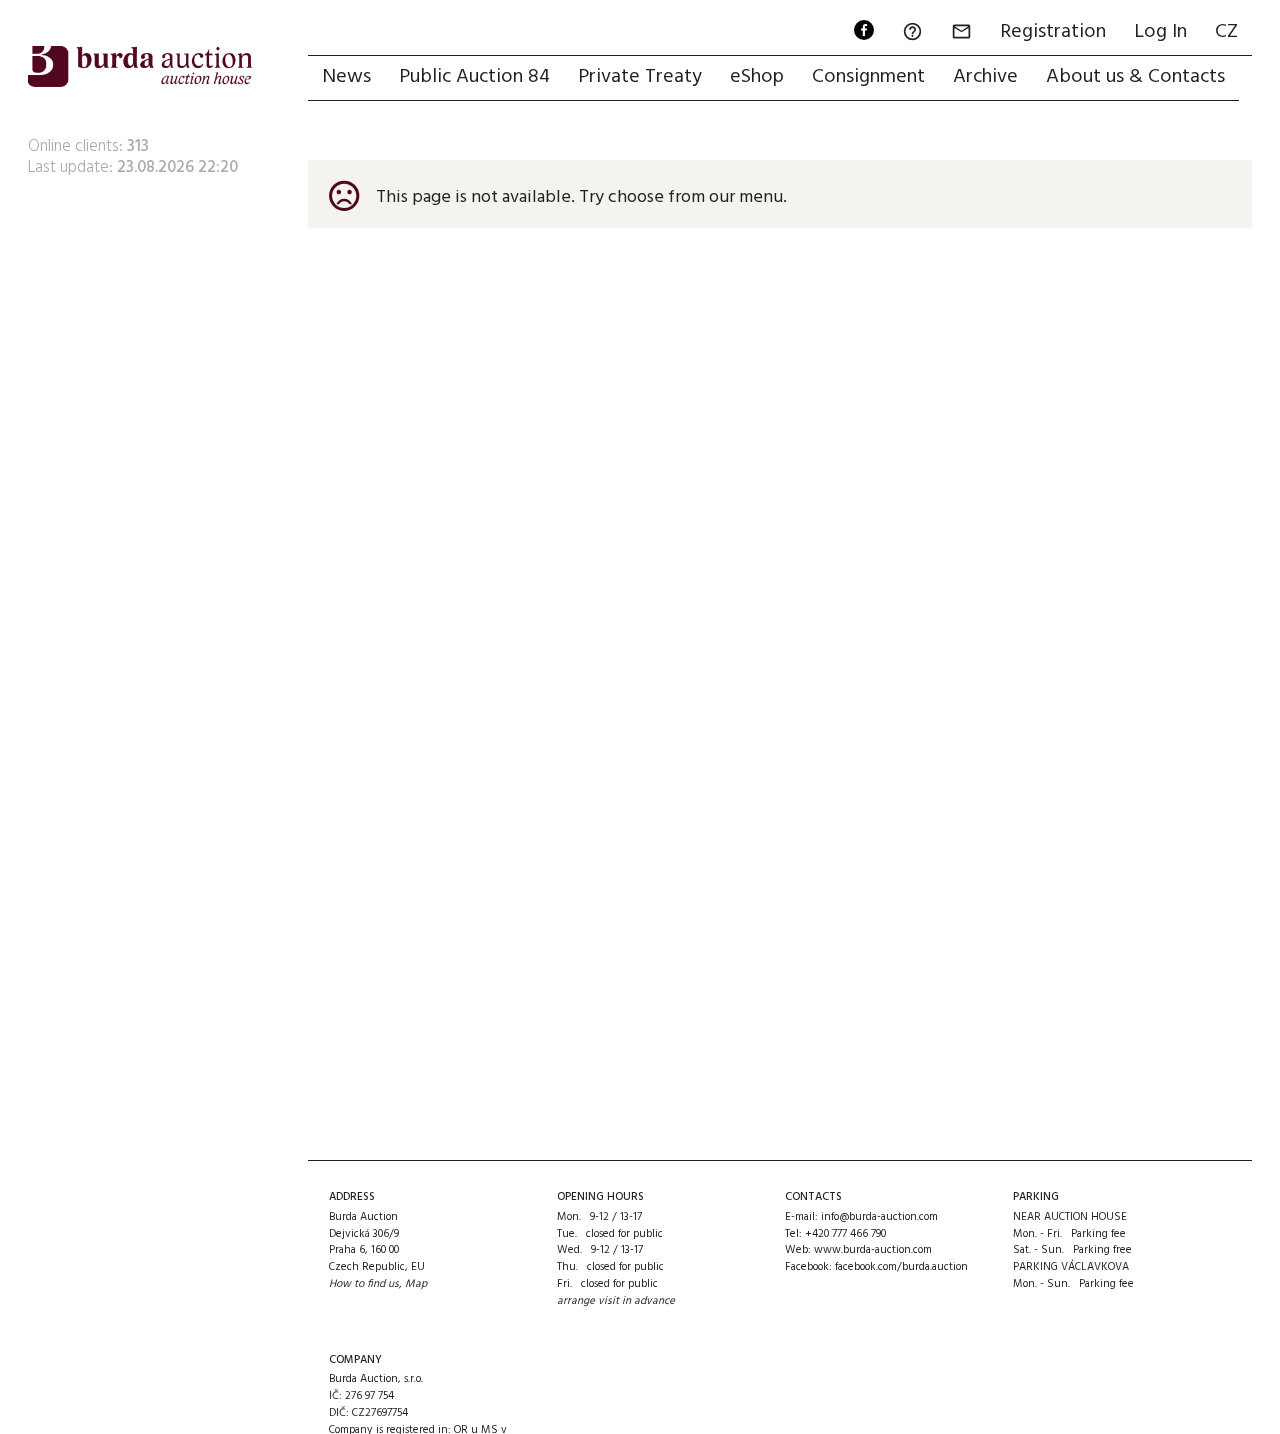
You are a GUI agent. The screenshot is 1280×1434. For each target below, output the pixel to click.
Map (416, 1284)
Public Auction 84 (474, 77)
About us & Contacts (1135, 77)
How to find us (364, 1284)
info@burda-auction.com (879, 1217)
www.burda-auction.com (873, 1250)
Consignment (868, 77)
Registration (1053, 32)
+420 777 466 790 (845, 1234)
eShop (757, 77)
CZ (1226, 32)
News (346, 77)
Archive (985, 77)
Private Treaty (640, 77)
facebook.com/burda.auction (901, 1267)
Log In (1160, 32)
